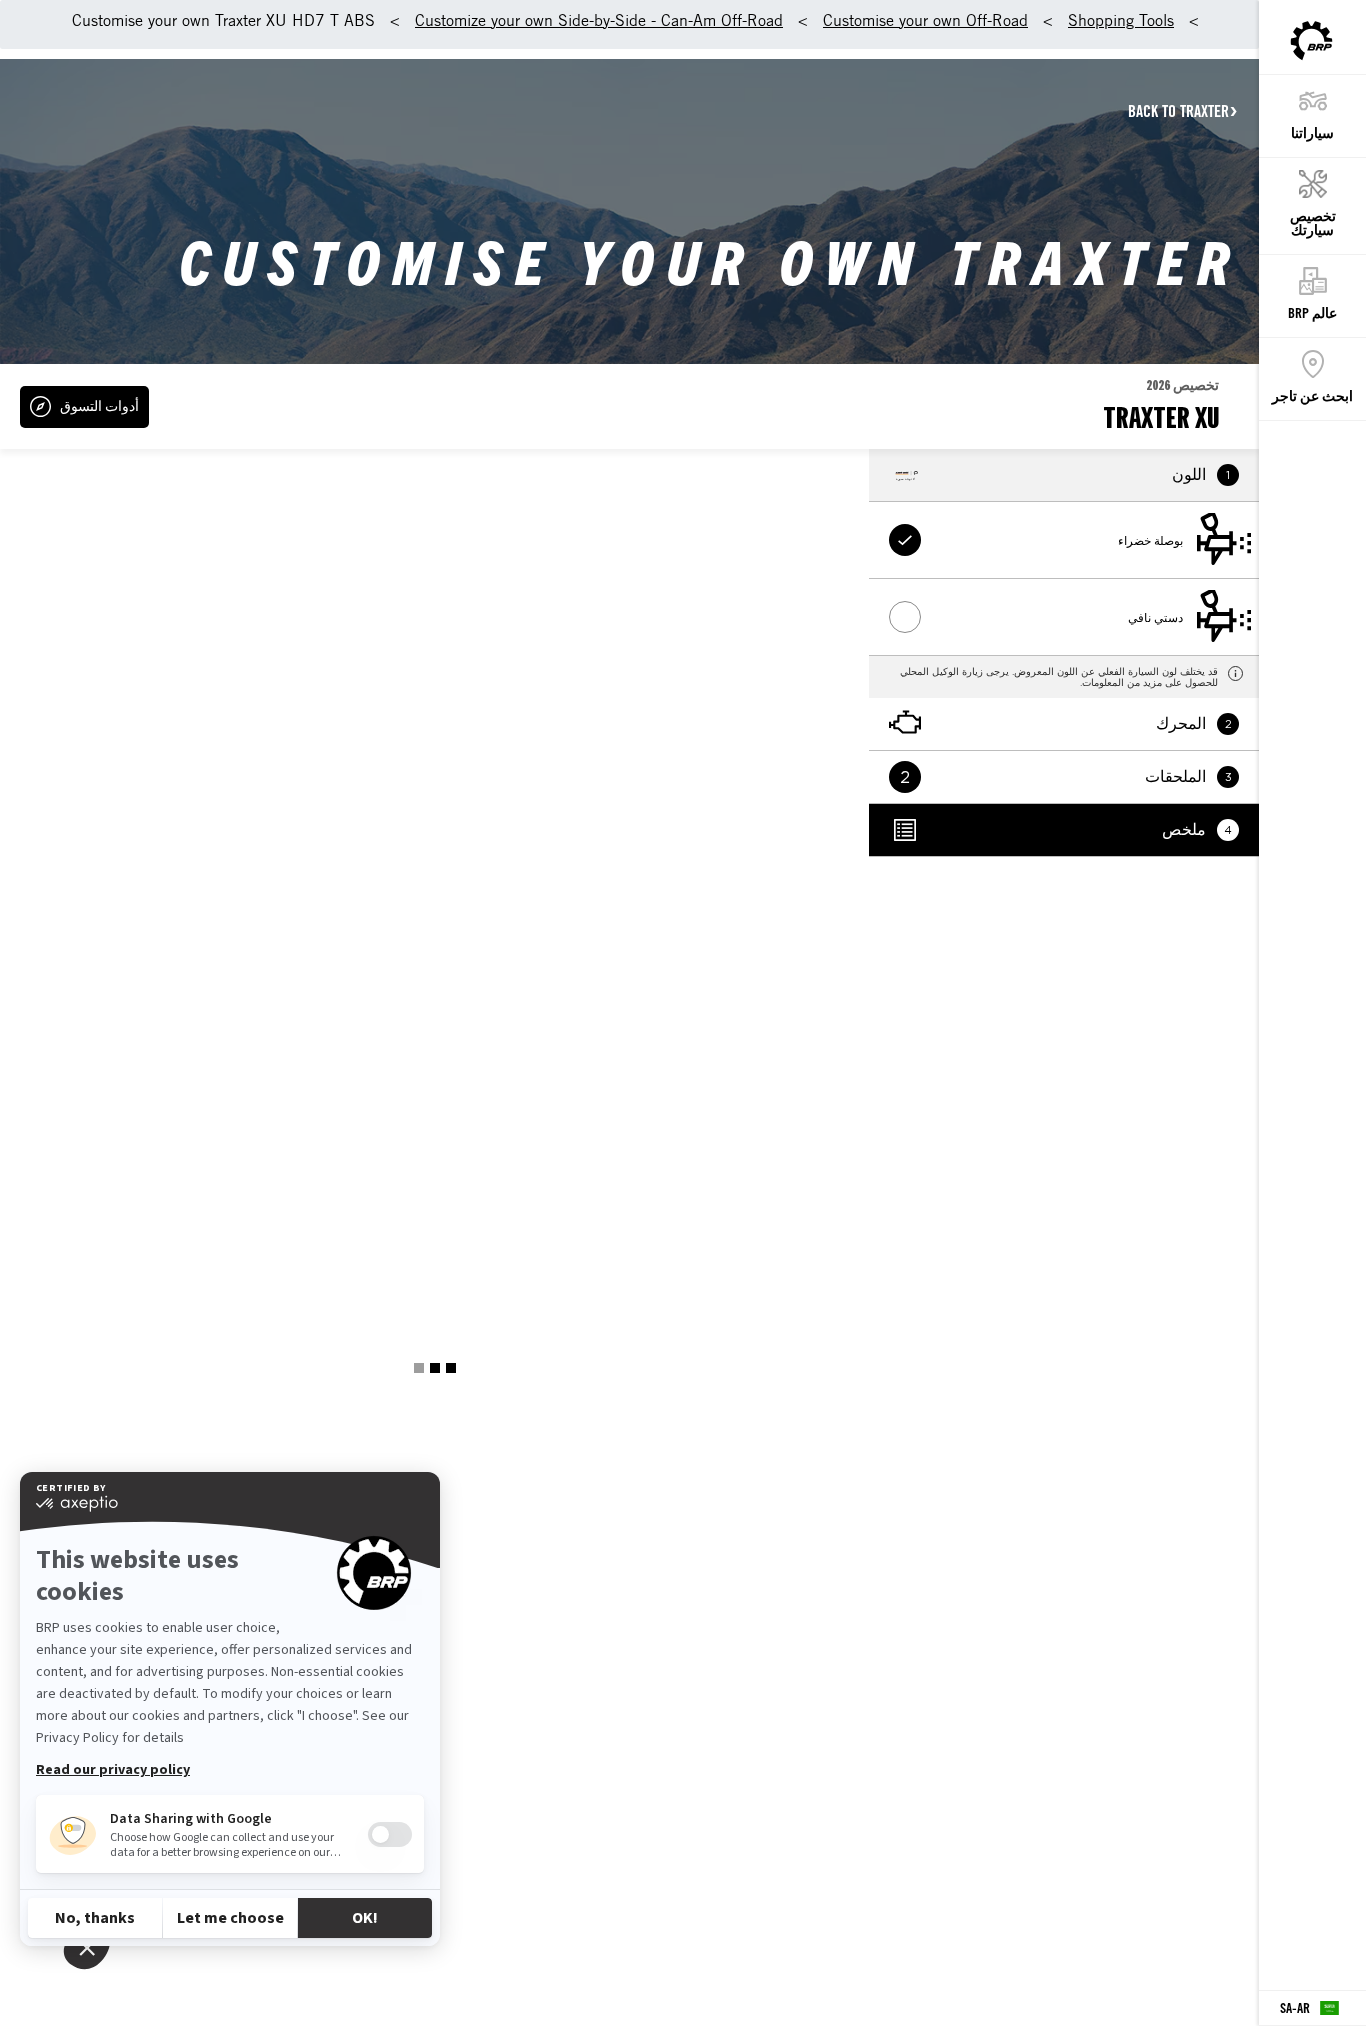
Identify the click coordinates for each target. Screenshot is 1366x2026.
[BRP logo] (1311, 41)
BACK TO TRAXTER (1178, 111)
